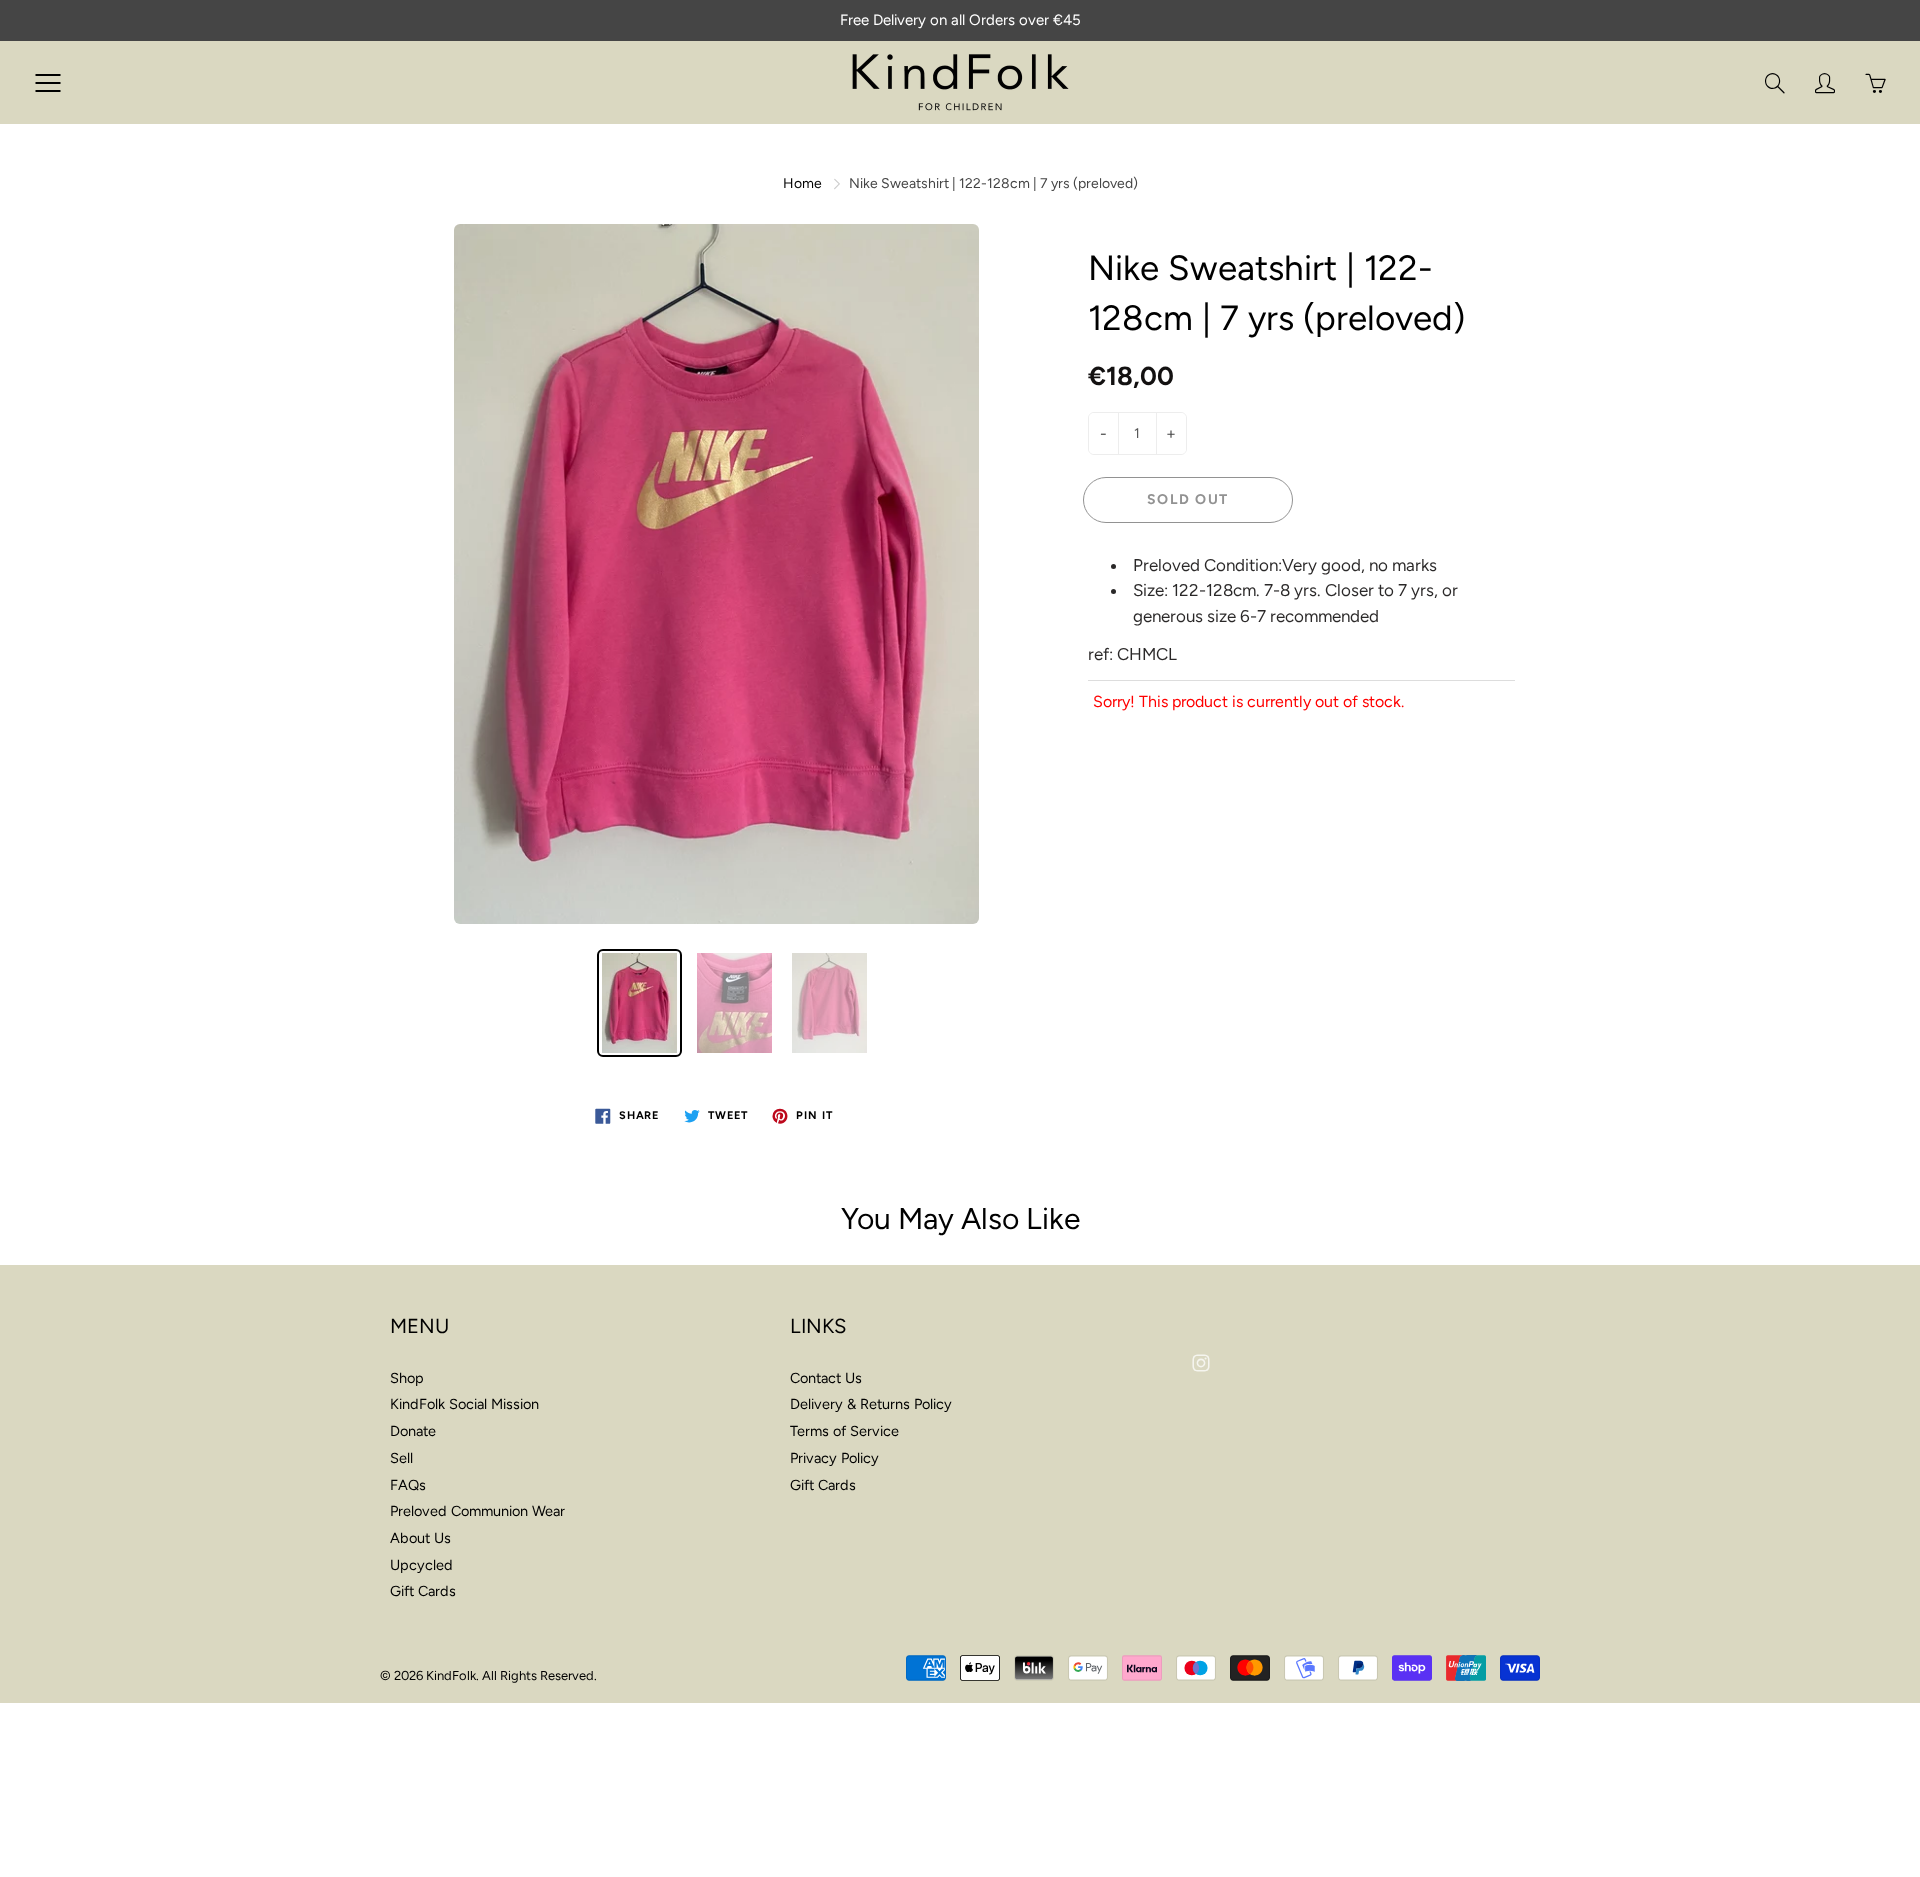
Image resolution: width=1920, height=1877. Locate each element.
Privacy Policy (834, 1458)
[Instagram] (1200, 1362)
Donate (413, 1431)
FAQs (408, 1485)
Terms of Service (844, 1431)
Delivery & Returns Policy (871, 1404)
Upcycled (421, 1565)
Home (802, 183)
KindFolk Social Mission (464, 1404)
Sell (401, 1458)
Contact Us (826, 1378)
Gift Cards (423, 1591)
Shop (407, 1378)
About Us (420, 1538)
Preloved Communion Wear (477, 1511)
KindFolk (451, 1675)
